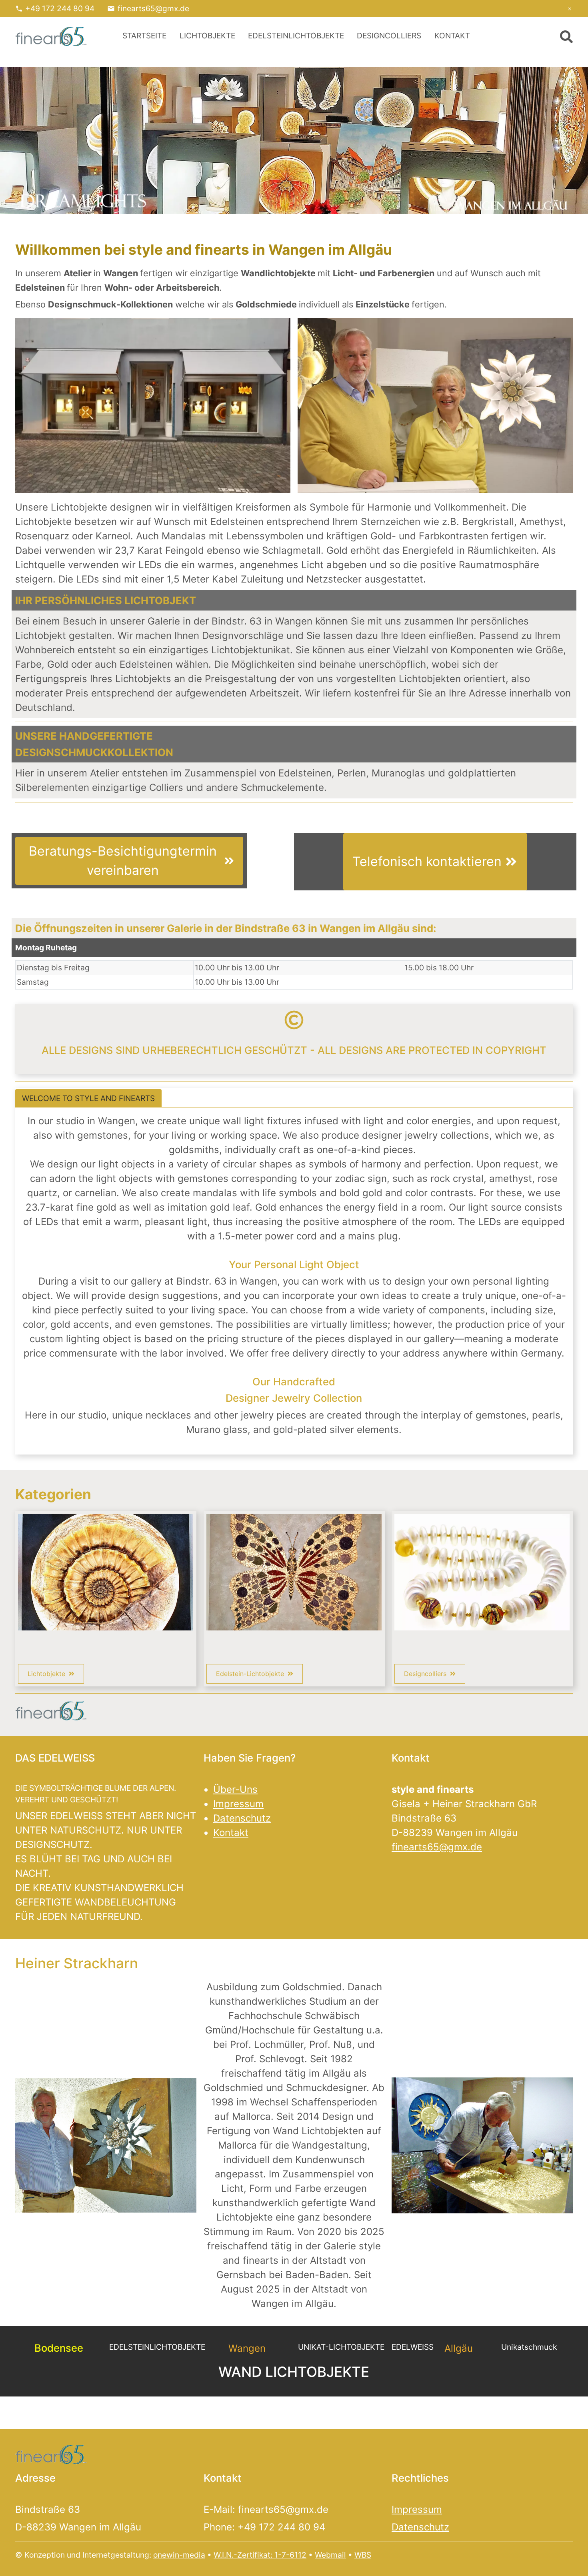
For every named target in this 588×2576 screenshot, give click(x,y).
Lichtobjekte (207, 36)
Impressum (238, 1804)
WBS (363, 2555)
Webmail (330, 2555)
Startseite (144, 36)
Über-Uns (235, 1789)
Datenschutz (242, 1818)
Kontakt (452, 36)
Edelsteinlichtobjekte (296, 36)
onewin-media (179, 2555)
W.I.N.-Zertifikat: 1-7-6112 (260, 2555)
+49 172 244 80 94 (60, 8)
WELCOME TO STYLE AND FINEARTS (88, 1098)
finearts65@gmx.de (153, 8)
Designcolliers (389, 36)
